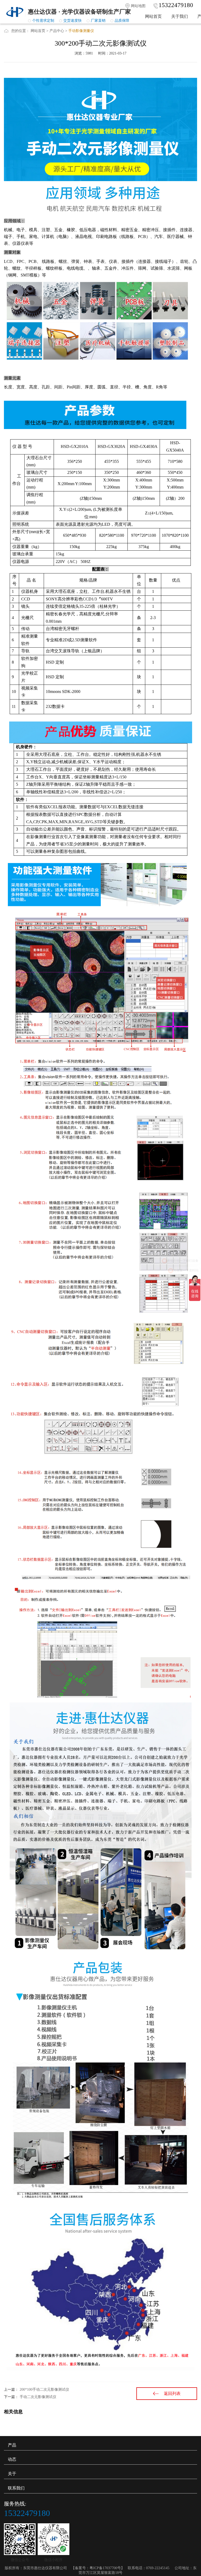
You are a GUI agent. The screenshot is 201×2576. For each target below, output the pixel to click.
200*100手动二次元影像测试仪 (44, 2390)
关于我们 (180, 16)
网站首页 (153, 16)
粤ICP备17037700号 (105, 2568)
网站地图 (138, 6)
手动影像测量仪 (81, 31)
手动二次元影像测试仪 (38, 2397)
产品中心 (57, 31)
